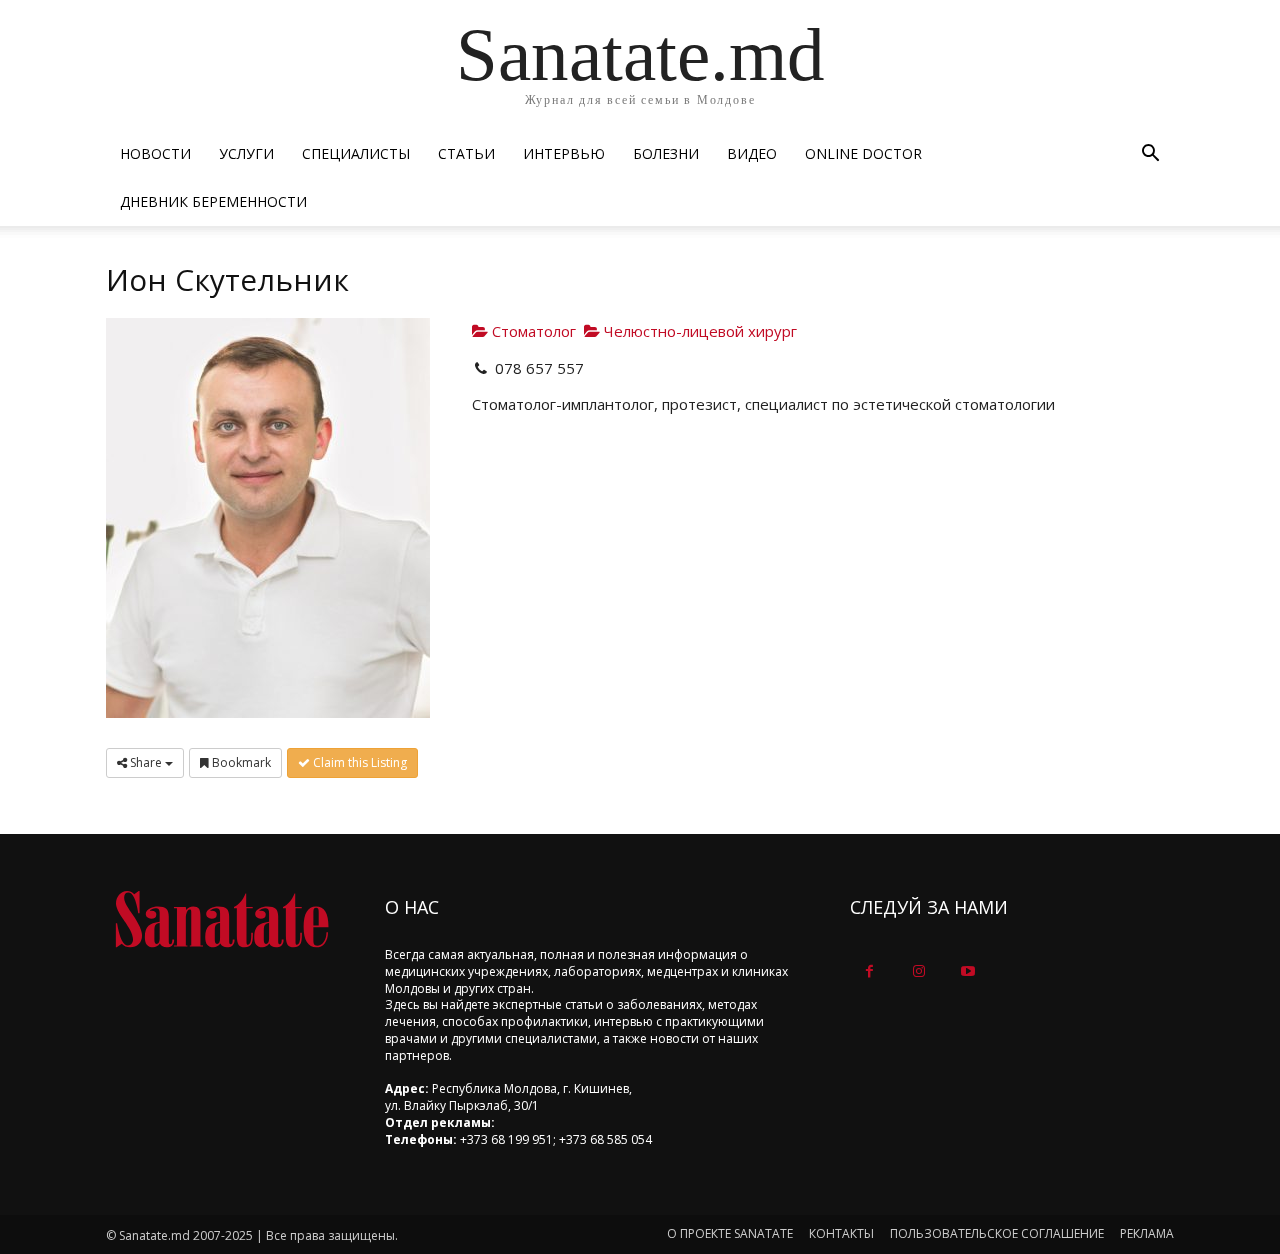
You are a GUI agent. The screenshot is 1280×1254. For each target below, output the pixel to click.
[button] (1150, 155)
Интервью (564, 153)
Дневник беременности (213, 201)
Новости (155, 153)
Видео (752, 153)
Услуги (246, 153)
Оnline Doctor (863, 153)
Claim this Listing (358, 762)
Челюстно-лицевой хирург (698, 331)
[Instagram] (918, 971)
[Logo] (221, 919)
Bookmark (240, 762)
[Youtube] (967, 971)
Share (146, 762)
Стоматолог (532, 331)
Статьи (466, 153)
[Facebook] (869, 971)
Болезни (666, 153)
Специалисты (356, 153)
